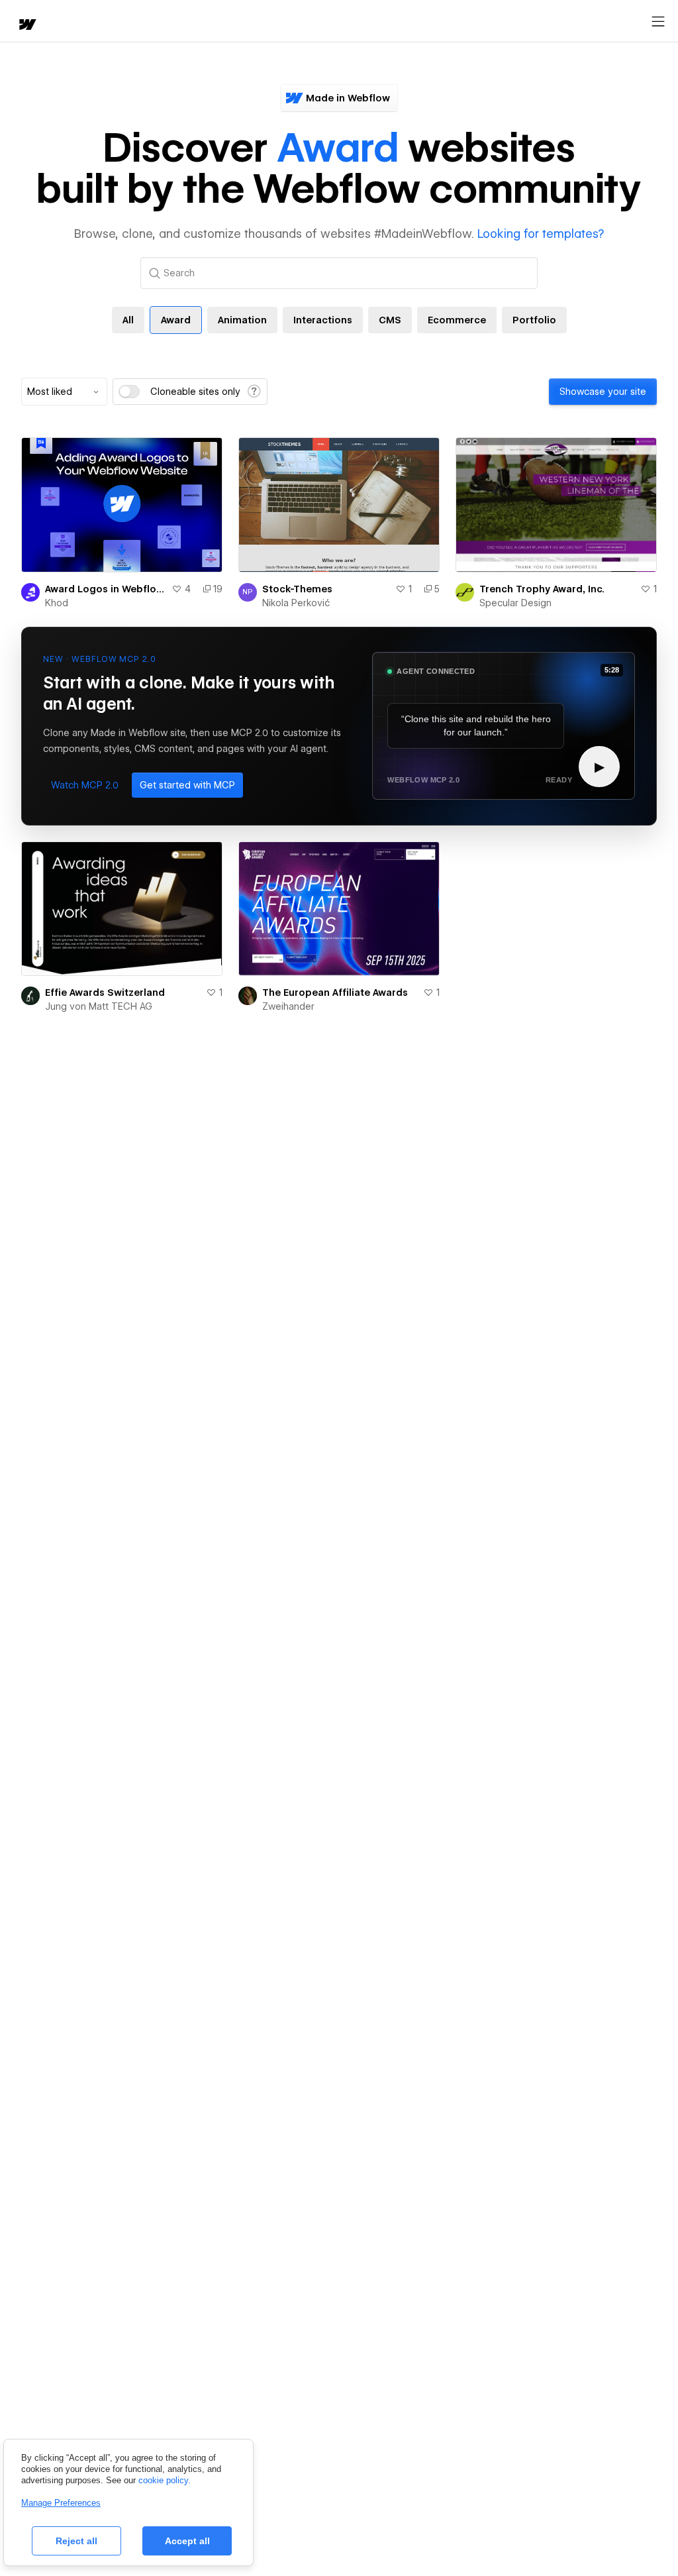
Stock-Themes (297, 589)
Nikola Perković (296, 603)
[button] (85, 785)
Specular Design (515, 603)
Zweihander (288, 1006)
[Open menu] (658, 22)
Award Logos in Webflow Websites (106, 589)
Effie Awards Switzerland (105, 993)
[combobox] (64, 392)
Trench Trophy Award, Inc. (542, 589)
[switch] (129, 392)
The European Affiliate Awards (335, 993)
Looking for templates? (541, 234)
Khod (57, 603)
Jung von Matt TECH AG (99, 1006)
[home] (26, 26)
